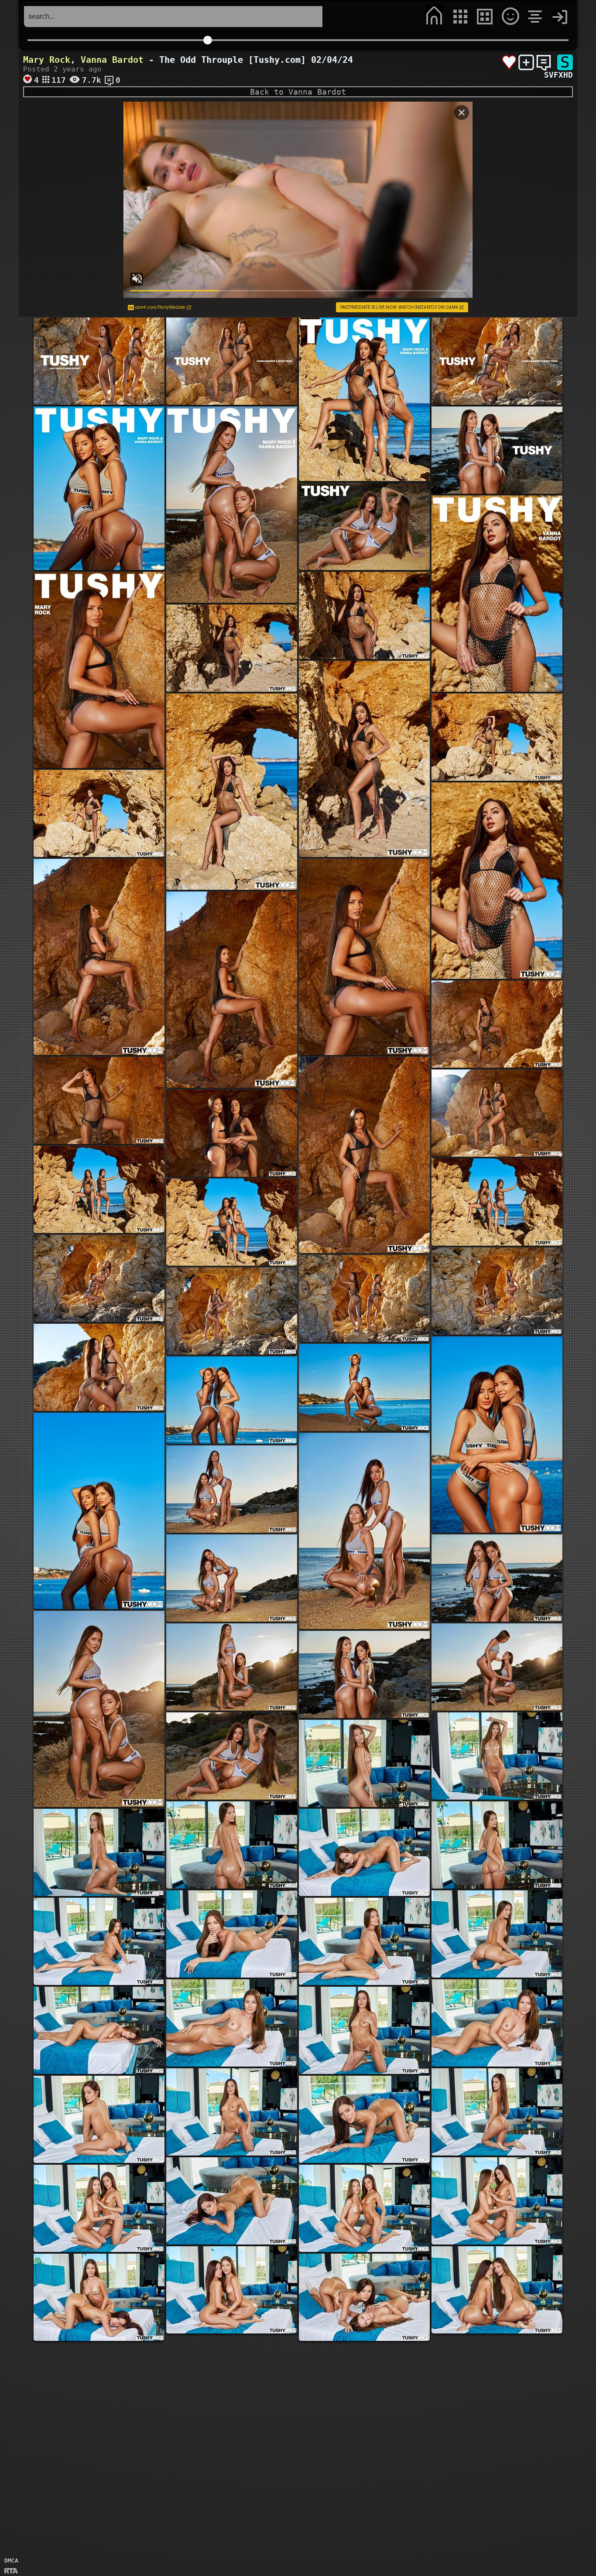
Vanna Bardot (112, 60)
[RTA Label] (11, 2571)
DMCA (11, 2561)
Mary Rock (47, 60)
